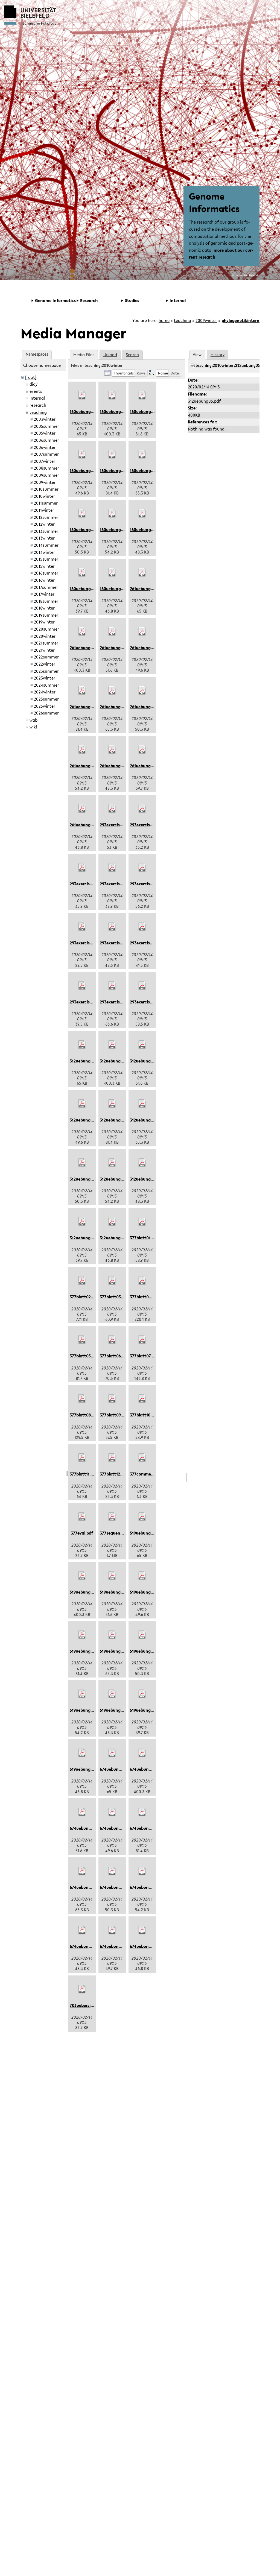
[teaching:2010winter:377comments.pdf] (142, 1458)
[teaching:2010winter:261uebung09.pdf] (112, 690)
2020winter (45, 636)
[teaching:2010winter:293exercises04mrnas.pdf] (112, 868)
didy (33, 384)
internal (37, 398)
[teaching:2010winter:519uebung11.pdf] (142, 1694)
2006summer (46, 440)
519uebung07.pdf (146, 1592)
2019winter (44, 622)
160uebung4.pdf (115, 529)
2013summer (46, 531)
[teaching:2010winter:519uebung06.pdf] (112, 1576)
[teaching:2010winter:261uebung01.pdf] (142, 572)
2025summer (46, 699)
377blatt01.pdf (144, 1238)
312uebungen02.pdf (119, 1238)
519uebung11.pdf (146, 1710)
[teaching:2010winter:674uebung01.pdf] (112, 1753)
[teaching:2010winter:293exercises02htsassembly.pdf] (142, 809)
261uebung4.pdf (85, 766)
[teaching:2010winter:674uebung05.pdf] (142, 1753)
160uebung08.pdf (116, 470)
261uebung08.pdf (86, 707)
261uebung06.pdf (116, 648)
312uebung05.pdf (116, 1061)
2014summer (46, 545)
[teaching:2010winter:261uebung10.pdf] (112, 750)
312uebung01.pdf (86, 1061)
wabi (34, 720)
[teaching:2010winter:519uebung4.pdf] (82, 1694)
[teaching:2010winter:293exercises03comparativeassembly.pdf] (82, 868)
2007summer (46, 454)
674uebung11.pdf (116, 1946)
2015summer (46, 559)
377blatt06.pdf (114, 1356)
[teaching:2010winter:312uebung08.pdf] (112, 1104)
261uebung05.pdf (86, 648)
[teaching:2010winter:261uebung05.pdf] (82, 631)
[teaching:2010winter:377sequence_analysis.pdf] (112, 1517)
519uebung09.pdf (116, 1651)
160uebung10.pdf (146, 529)
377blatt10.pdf (144, 1415)
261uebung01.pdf (146, 589)
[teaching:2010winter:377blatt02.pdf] (82, 1281)
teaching (183, 320)
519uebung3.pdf (145, 1651)
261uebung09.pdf (116, 707)
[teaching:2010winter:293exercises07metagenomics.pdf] (112, 927)
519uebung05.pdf (86, 1592)
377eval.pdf (82, 1533)
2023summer (46, 671)
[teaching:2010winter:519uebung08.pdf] (82, 1635)
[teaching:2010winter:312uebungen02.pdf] (112, 1222)
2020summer (46, 629)
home (164, 320)
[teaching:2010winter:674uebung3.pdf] (112, 1871)
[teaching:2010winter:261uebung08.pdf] (82, 690)
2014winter (44, 552)
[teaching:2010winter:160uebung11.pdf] (82, 572)
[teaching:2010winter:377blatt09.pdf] (112, 1399)
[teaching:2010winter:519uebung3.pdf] (142, 1635)
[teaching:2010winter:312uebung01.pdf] (82, 1045)
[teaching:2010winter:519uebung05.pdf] (82, 1576)
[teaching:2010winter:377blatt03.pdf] (112, 1281)
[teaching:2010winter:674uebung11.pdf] (112, 1930)
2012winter (44, 524)
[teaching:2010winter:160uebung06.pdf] (142, 395)
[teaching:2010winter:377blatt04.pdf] (142, 1281)
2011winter (44, 510)
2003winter (45, 419)
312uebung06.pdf (146, 1061)
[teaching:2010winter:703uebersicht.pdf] (82, 1989)
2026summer (46, 713)
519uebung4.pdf (85, 1710)
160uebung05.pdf (116, 411)
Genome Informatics (214, 202)
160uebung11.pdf (86, 589)
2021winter (44, 650)
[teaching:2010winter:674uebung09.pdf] (82, 1871)
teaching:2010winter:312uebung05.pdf (231, 366)
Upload (110, 355)
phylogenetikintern (240, 320)
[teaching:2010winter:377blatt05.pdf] (82, 1340)
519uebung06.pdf (116, 1592)
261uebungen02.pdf (89, 825)
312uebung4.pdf (115, 1179)
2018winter (44, 608)
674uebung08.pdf (147, 1828)
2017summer (46, 587)
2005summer (46, 426)
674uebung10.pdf (86, 1946)
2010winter (44, 496)
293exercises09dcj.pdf (91, 1002)
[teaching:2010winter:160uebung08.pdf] (112, 454)
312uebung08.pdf (116, 1120)
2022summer (46, 657)
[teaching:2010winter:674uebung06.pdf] (82, 1812)
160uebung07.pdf (86, 470)
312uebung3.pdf (85, 1179)
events (36, 391)
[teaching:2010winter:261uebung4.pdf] (82, 750)
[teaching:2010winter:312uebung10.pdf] (142, 1163)
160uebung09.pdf (146, 470)
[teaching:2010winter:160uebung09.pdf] (142, 454)
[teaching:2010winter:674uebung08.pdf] (142, 1812)
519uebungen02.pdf (89, 1769)
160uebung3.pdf (85, 529)
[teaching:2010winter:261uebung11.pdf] (142, 750)
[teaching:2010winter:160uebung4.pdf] (112, 513)
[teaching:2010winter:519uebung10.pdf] (112, 1694)
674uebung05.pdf (147, 1769)
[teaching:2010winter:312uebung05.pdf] (112, 1045)
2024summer (46, 685)
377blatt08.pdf (84, 1415)
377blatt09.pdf (114, 1415)
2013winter (44, 538)
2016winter (44, 580)
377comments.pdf (148, 1474)
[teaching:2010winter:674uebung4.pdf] (142, 1871)
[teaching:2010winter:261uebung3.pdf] (142, 690)
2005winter (45, 433)
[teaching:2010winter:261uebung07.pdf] (142, 631)
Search (132, 355)
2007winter (45, 461)
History (218, 355)
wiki (33, 727)
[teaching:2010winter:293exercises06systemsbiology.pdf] (82, 927)
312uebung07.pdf (86, 1120)
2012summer (46, 517)
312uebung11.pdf (86, 1238)
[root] (31, 377)
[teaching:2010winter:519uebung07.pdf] (142, 1576)
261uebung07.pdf (146, 648)
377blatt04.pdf (144, 1297)
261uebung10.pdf (116, 766)
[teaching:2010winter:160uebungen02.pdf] (112, 572)
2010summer (46, 489)
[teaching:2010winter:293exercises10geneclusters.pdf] (112, 986)
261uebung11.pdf (146, 766)
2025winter (45, 706)
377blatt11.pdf (83, 1474)
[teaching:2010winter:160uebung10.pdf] (142, 513)
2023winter (45, 678)
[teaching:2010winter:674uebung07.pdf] (112, 1812)
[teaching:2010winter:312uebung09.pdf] (142, 1104)
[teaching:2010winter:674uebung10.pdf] (82, 1930)
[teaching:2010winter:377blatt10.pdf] (142, 1399)
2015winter (44, 566)
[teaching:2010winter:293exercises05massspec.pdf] (142, 868)
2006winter (45, 447)
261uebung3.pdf (145, 707)
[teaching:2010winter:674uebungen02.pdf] (142, 1930)
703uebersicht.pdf (87, 2005)
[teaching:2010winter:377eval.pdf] (82, 1517)
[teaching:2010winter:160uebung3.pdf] (82, 513)
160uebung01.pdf (86, 411)
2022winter (45, 664)
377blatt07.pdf (144, 1356)
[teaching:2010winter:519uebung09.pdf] (112, 1635)
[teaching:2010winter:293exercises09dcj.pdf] (82, 986)
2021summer (46, 643)
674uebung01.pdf (116, 1769)
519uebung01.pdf (146, 1533)
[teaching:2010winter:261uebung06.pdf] (112, 631)
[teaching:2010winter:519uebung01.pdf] (142, 1517)
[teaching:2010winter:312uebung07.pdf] (82, 1104)
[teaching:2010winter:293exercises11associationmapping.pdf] (142, 986)
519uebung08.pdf (86, 1651)
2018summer (46, 601)
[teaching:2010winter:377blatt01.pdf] (142, 1222)
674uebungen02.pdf (149, 1946)
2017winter (44, 594)
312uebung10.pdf (146, 1179)
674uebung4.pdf (146, 1887)
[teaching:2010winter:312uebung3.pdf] (82, 1163)
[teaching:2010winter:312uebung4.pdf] (112, 1163)
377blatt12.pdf (114, 1474)
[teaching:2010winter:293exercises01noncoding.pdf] (112, 809)
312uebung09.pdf (146, 1120)
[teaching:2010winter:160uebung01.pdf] (82, 395)
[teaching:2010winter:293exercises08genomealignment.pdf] (142, 927)
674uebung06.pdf (87, 1828)
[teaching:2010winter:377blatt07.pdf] (142, 1340)
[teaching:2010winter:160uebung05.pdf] (112, 395)
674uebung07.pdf (116, 1828)
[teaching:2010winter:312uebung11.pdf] (82, 1222)
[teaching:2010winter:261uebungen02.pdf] (82, 809)
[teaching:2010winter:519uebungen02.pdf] (82, 1753)
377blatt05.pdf (84, 1356)
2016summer (46, 573)
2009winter (206, 320)
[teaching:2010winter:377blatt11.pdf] (82, 1458)
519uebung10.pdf (116, 1710)
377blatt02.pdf (84, 1297)
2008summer (46, 468)
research (38, 405)
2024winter (45, 692)
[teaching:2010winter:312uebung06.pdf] (142, 1045)
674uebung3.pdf (115, 1887)
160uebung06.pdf (147, 411)
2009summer (46, 475)
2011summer (46, 503)
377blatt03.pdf (114, 1297)
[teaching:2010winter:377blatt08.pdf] (82, 1399)
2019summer (46, 615)
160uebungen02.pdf (119, 589)
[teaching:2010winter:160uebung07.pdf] (82, 454)
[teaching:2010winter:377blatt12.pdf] (112, 1458)
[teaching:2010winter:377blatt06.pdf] (112, 1340)
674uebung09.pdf (86, 1887)
